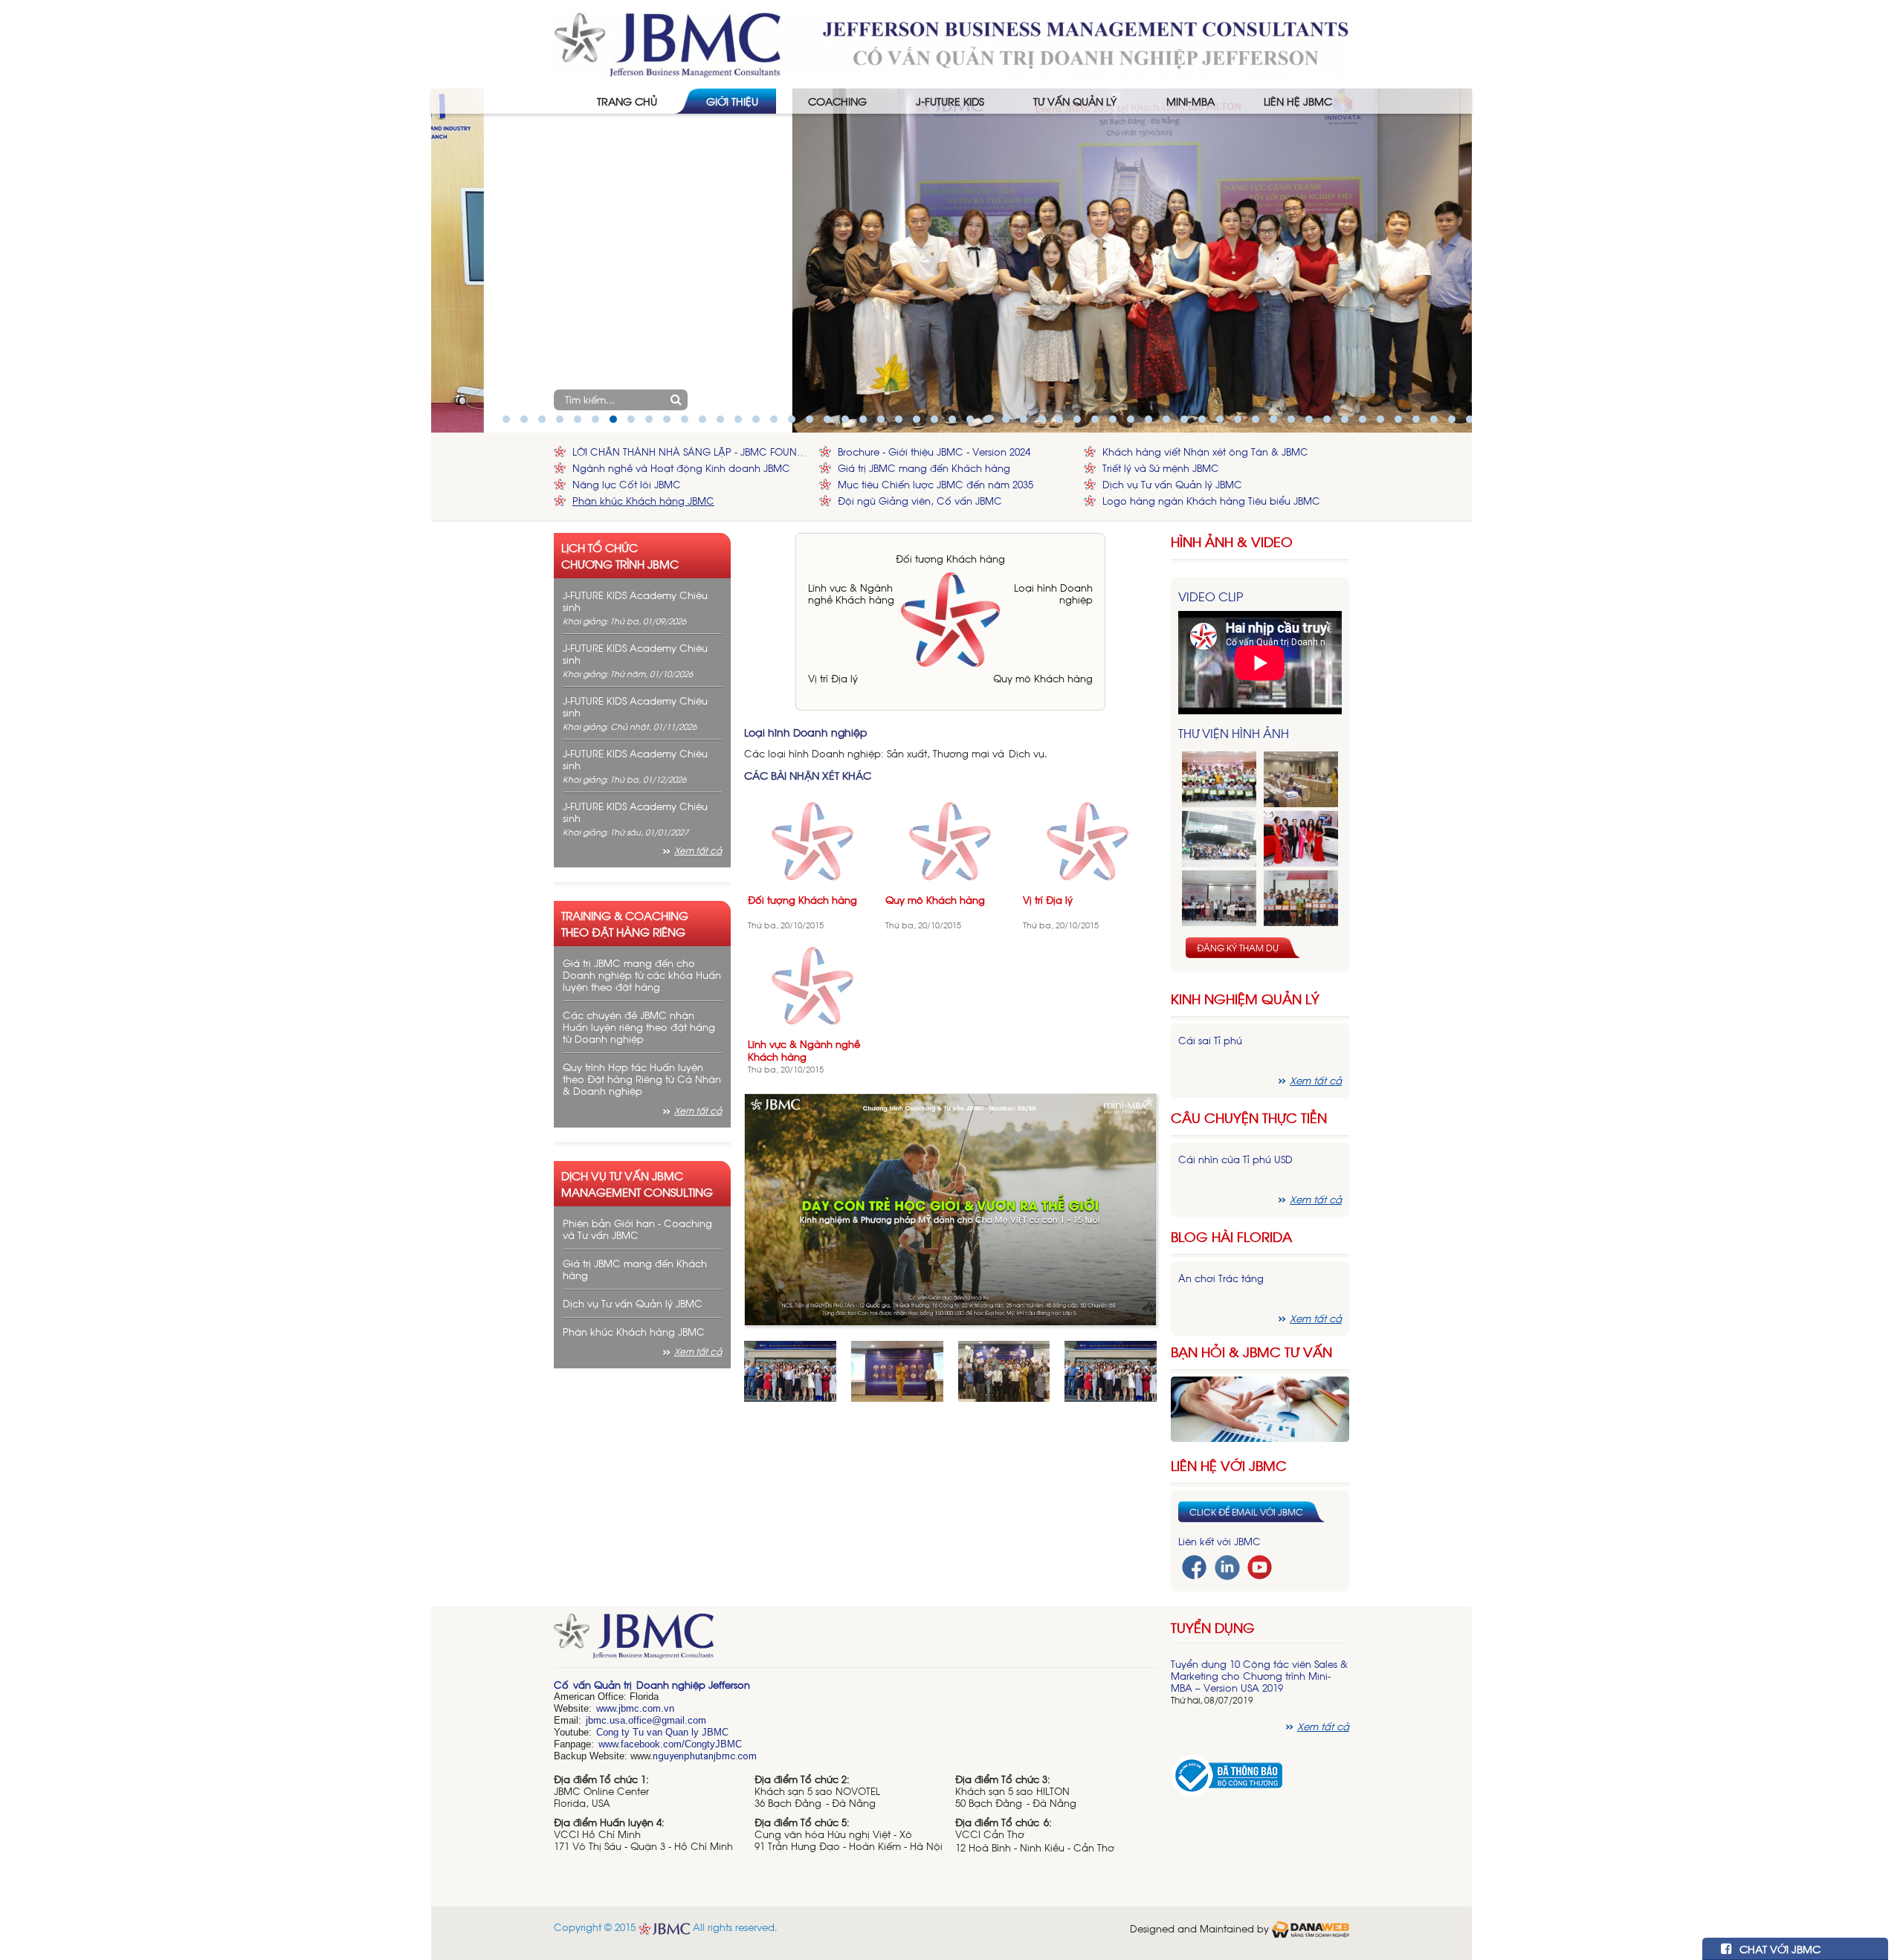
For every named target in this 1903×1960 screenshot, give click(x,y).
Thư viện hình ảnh (1234, 733)
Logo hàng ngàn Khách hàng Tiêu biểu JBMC (1211, 501)
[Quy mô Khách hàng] (950, 840)
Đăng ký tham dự (1238, 948)
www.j (608, 1708)
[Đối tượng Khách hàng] (813, 840)
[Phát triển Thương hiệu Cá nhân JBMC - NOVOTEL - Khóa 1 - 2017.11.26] (1219, 839)
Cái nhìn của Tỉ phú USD (1235, 1159)
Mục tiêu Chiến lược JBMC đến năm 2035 (936, 484)
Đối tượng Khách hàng (950, 559)
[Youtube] (1260, 1566)
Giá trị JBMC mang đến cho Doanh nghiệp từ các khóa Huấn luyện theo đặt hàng (642, 975)
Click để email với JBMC (1246, 1512)
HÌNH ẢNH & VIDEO (1232, 541)
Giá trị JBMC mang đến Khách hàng (924, 468)
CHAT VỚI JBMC (1778, 1948)
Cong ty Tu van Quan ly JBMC (662, 1732)
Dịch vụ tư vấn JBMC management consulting (637, 1183)
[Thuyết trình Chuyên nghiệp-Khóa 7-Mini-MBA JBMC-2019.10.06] (1301, 779)
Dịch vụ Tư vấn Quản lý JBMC (1172, 484)
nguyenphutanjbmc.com (705, 1756)
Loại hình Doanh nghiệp (1053, 594)
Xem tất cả (698, 850)
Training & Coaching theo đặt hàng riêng (625, 923)
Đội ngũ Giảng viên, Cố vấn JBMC (920, 501)
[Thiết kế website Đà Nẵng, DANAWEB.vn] (1311, 1928)
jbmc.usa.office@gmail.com (646, 1720)
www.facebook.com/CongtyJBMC (670, 1744)
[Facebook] (1194, 1566)
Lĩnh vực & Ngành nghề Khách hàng (851, 594)
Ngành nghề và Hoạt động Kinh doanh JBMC (681, 468)
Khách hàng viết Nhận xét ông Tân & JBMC (1205, 452)
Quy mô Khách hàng (1043, 678)
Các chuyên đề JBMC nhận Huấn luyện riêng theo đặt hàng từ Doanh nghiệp (639, 1027)
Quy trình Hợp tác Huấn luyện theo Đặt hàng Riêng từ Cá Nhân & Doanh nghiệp (642, 1079)
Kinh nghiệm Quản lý (1245, 999)
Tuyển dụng (1213, 1627)
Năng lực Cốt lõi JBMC (627, 484)
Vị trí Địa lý (833, 678)
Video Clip (1211, 596)
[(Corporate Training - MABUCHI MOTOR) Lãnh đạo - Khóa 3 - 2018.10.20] (1301, 898)
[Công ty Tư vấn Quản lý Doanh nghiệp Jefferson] (951, 43)
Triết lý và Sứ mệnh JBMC (1161, 468)
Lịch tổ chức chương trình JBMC (620, 555)
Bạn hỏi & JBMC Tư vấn (1251, 1352)
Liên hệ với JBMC (1229, 1465)
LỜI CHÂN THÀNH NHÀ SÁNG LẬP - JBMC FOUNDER (692, 452)
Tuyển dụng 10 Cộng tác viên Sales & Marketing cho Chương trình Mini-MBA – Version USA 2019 (1259, 1676)
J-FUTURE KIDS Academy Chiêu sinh (635, 601)
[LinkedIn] (1227, 1566)
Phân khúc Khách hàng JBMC (643, 501)
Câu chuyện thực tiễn (1249, 1118)
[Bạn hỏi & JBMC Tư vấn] (1260, 1407)
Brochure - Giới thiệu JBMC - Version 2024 (934, 452)
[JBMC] (855, 1641)
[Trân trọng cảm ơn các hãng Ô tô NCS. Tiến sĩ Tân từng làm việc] (1301, 839)
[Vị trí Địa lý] (1088, 840)
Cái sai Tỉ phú (1210, 1040)
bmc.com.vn (647, 1708)
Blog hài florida (1231, 1236)
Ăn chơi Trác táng (1221, 1278)
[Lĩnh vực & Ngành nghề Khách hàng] (813, 984)
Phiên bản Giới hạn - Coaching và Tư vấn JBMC (637, 1229)
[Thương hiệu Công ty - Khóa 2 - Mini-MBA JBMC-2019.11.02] (1219, 898)
